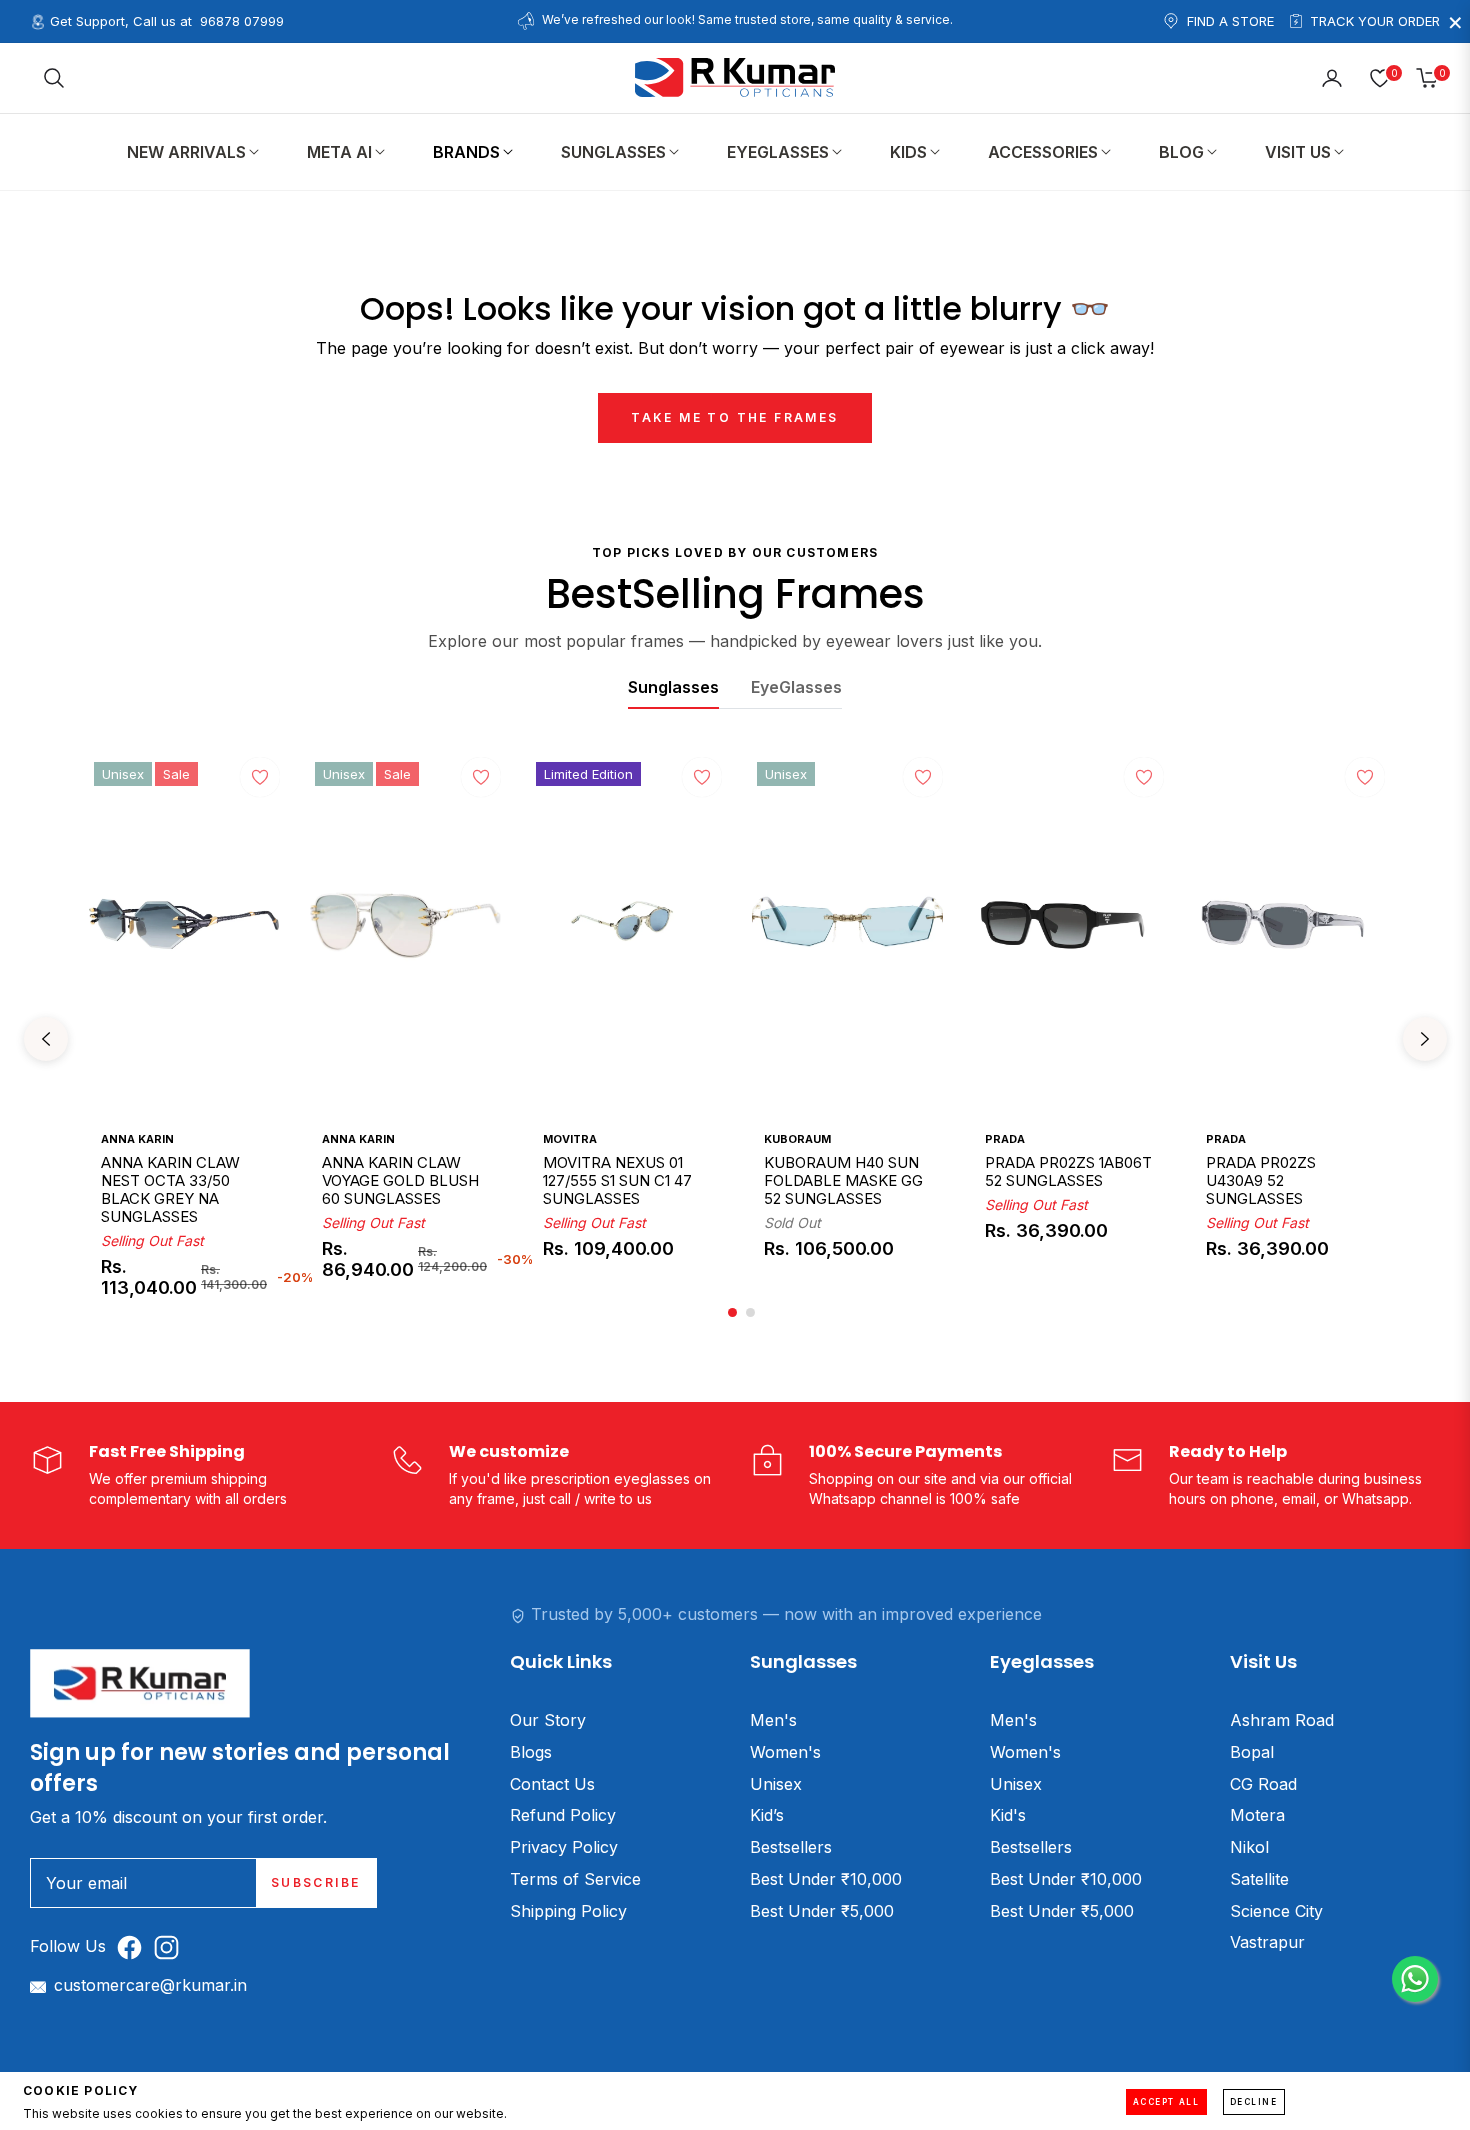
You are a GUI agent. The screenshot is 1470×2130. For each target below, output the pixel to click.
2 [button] (750, 1312)
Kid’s (767, 1815)
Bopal (1252, 1752)
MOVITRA (570, 1139)
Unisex (776, 1784)
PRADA (1005, 1139)
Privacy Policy (564, 1847)
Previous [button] (46, 1039)
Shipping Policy (568, 1911)
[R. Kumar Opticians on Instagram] (171, 1946)
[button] (54, 78)
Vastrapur (1267, 1942)
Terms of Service (575, 1879)
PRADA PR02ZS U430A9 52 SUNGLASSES (1261, 1181)
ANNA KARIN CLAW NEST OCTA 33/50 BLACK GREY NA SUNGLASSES (170, 1190)
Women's (785, 1752)
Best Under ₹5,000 (822, 1911)
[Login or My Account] (1332, 78)
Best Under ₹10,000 (826, 1879)
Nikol (1249, 1847)
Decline (1254, 2102)
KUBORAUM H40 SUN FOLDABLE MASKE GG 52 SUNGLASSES (843, 1181)
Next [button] (1425, 1039)
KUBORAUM (797, 1139)
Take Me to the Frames (734, 417)
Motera (1257, 1815)
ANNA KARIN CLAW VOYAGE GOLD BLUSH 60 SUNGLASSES (400, 1181)
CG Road (1263, 1784)
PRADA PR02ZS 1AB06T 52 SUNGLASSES (1068, 1172)
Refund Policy (563, 1815)
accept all (1166, 2102)
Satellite (1259, 1879)
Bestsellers (791, 1847)
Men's (773, 1720)
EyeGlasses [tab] (796, 687)
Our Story (548, 1720)
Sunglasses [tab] (673, 687)
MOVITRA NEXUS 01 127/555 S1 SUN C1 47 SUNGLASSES (617, 1181)
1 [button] (732, 1312)
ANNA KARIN (137, 1139)
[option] (184, 1039)
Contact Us (552, 1784)
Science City (1276, 1911)
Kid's (1008, 1815)
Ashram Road (1282, 1720)
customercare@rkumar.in (150, 1985)
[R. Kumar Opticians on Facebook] (134, 1946)
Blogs (531, 1752)
